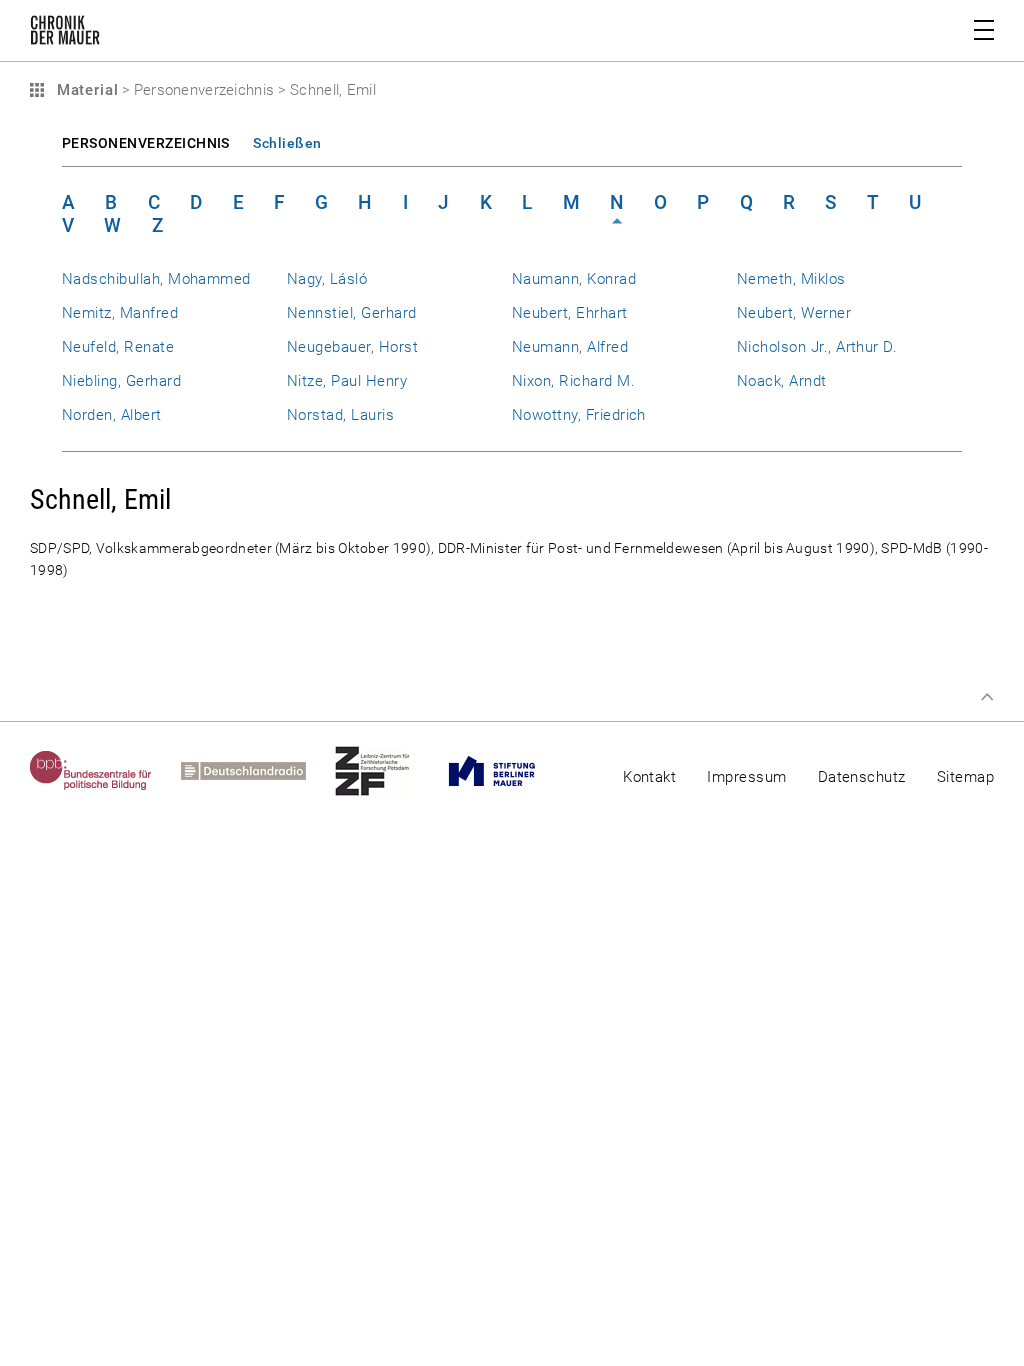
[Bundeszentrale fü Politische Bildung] (105, 771)
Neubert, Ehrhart (570, 313)
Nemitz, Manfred (120, 313)
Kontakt (649, 777)
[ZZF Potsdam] (387, 771)
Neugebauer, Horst (352, 347)
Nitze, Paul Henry (347, 381)
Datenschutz (862, 777)
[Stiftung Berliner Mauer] (506, 771)
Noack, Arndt (782, 381)
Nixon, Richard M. (573, 381)
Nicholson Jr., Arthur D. (817, 347)
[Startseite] (65, 34)
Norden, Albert (112, 415)
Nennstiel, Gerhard (351, 313)
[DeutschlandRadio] (258, 771)
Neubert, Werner (794, 313)
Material (85, 90)
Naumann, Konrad (574, 279)
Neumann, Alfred (570, 347)
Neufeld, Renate (118, 347)
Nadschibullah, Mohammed (156, 279)
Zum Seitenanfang (987, 697)
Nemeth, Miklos (791, 279)
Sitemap (965, 777)
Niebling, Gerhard (121, 381)
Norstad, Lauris (340, 415)
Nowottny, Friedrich (579, 415)
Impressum (746, 777)
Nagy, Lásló (327, 279)
